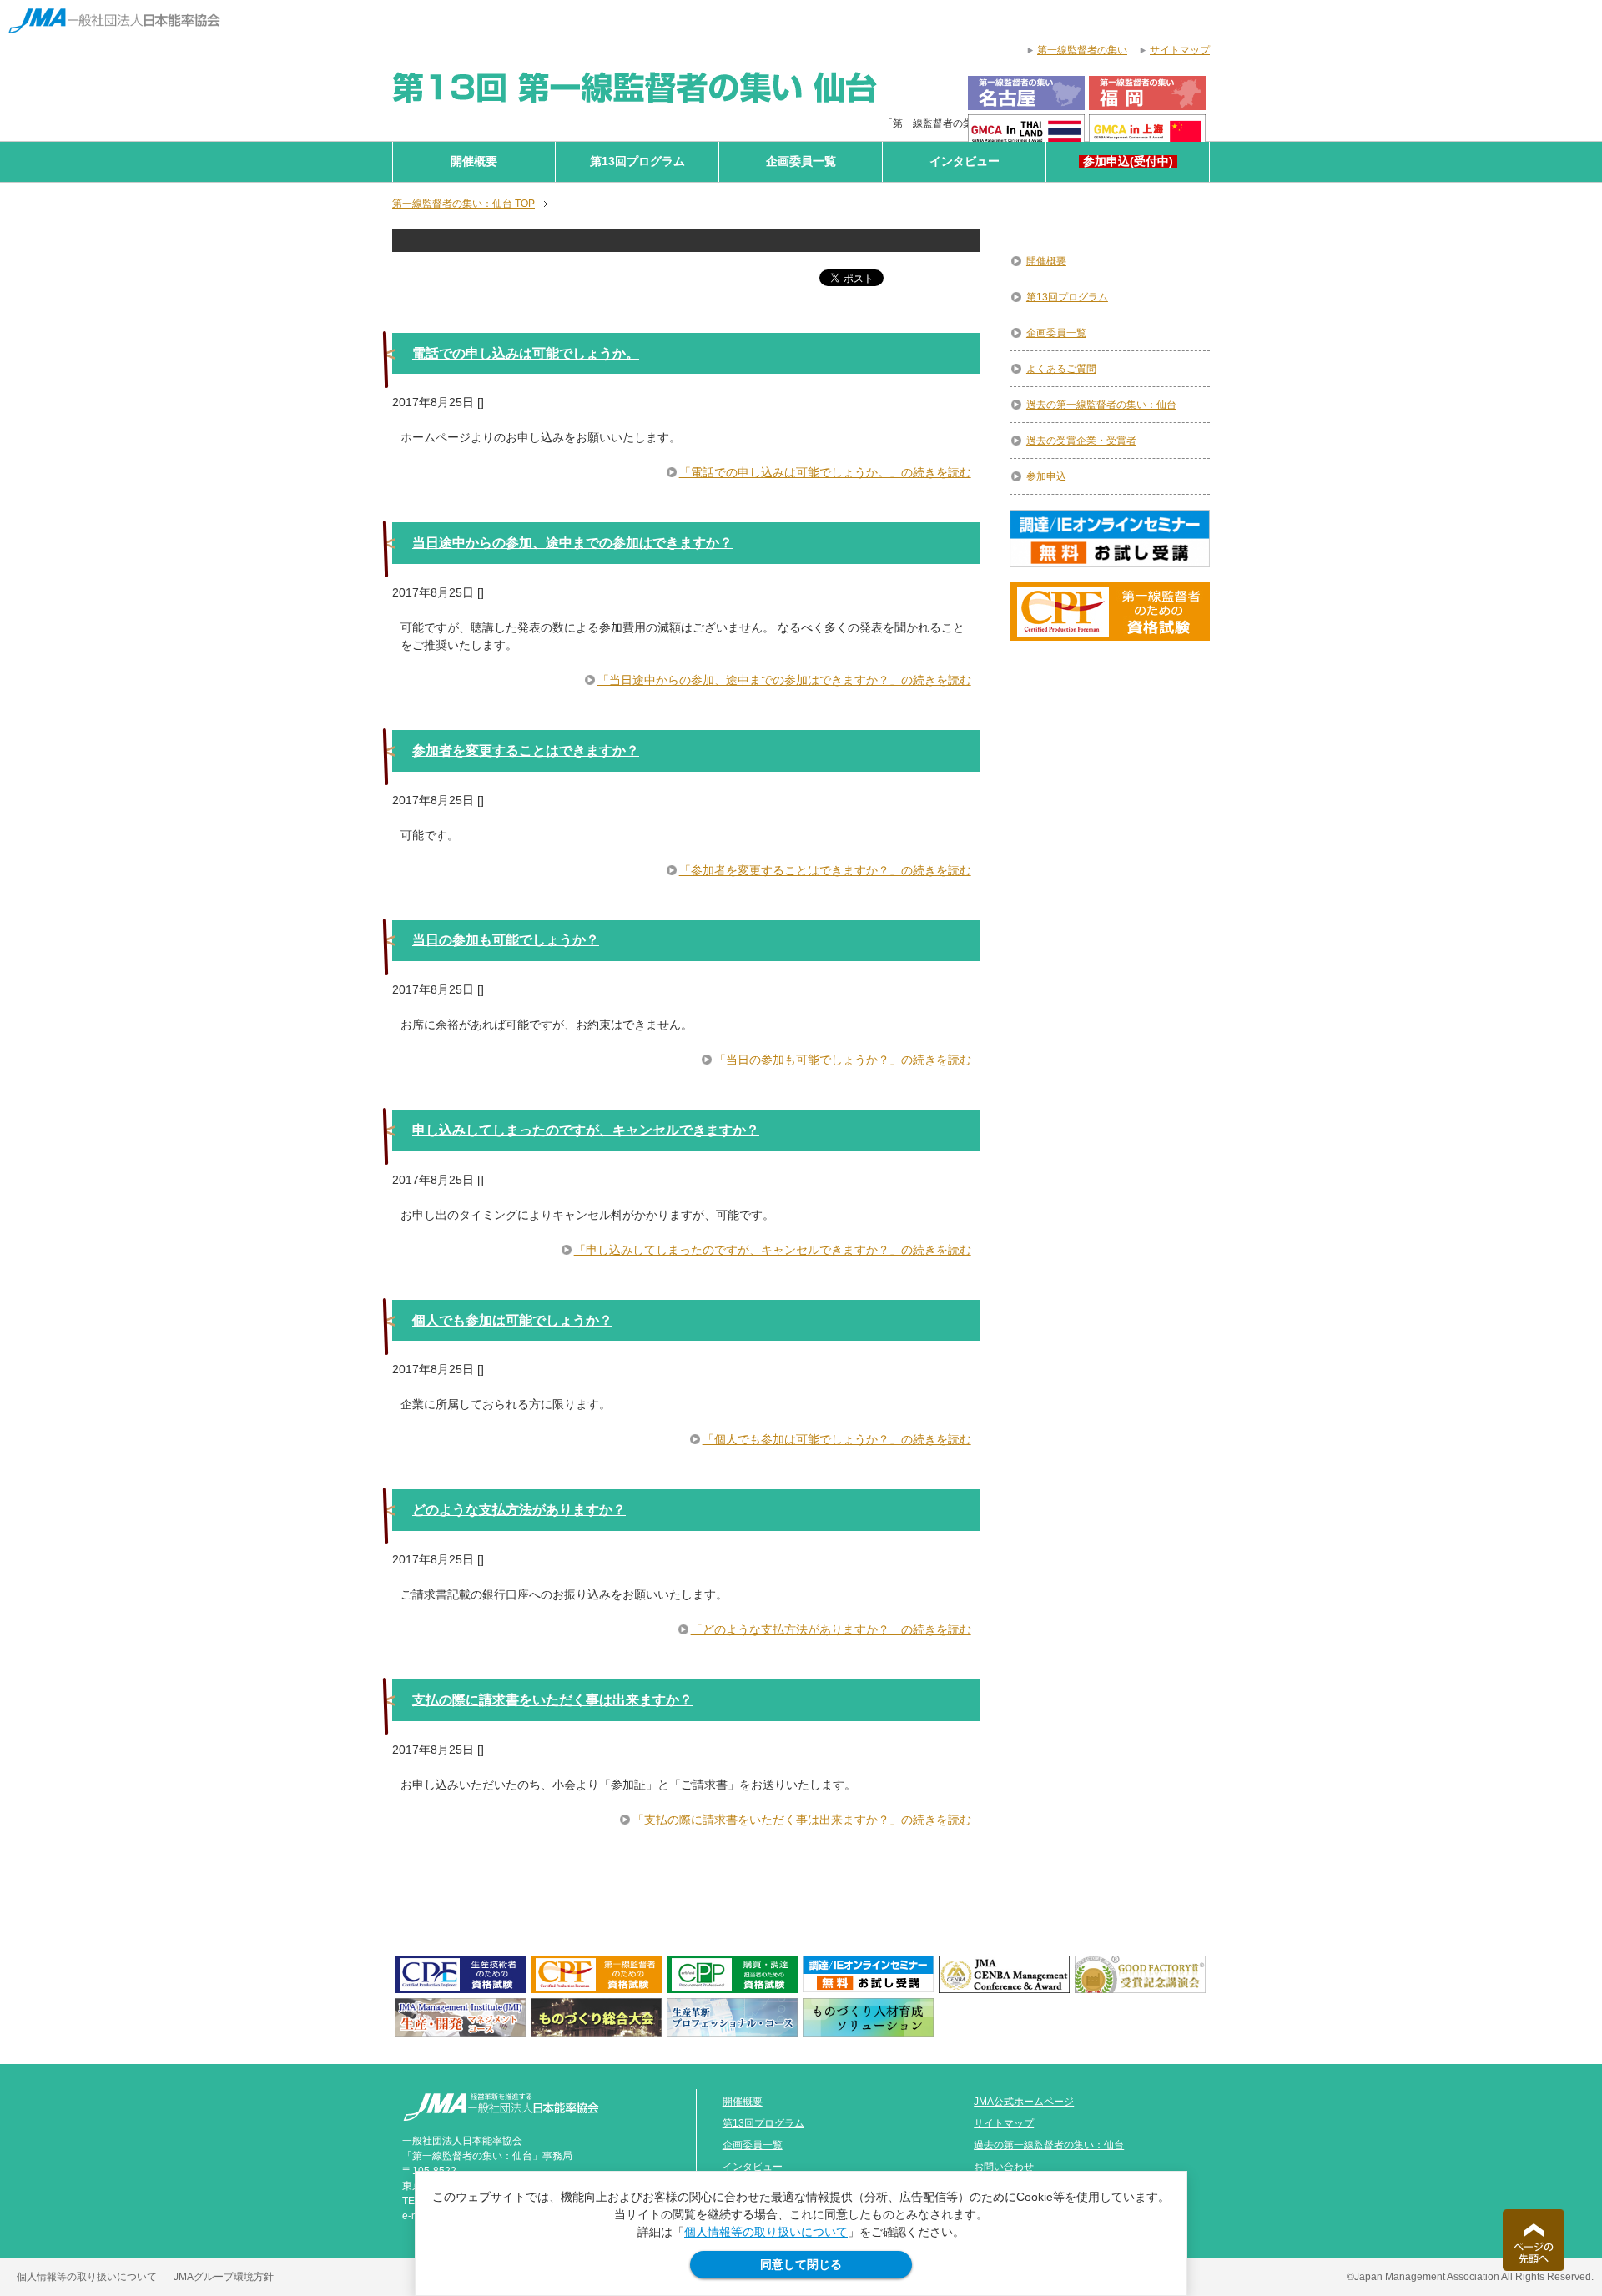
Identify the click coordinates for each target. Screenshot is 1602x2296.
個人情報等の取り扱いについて (766, 2232)
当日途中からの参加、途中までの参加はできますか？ (572, 543)
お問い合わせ (1004, 2167)
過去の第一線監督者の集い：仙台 (1101, 405)
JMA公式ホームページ (1024, 2102)
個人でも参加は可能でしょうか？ (512, 1320)
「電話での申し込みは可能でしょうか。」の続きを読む (825, 472)
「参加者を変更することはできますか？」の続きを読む (825, 870)
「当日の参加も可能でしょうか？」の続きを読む (843, 1060)
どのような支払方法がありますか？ (519, 1510)
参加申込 (1046, 476)
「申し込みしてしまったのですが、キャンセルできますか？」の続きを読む (773, 1250)
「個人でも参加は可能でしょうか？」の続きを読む (837, 1439)
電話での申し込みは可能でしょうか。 (526, 353)
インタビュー (965, 161)
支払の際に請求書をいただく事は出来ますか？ (552, 1700)
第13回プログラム (637, 161)
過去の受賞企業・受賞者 (1081, 441)
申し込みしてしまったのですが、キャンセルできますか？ (586, 1130)
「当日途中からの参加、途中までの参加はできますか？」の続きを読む (784, 680)
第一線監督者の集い (1082, 50)
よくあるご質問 (1061, 369)
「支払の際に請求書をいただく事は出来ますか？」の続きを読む (802, 1820)
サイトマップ (1004, 2123)
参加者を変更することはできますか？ (526, 750)
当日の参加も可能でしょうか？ (506, 940)
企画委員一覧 (801, 161)
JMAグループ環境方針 (224, 2277)
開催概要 (474, 161)
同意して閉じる (801, 2264)
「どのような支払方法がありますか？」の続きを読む (831, 1629)
